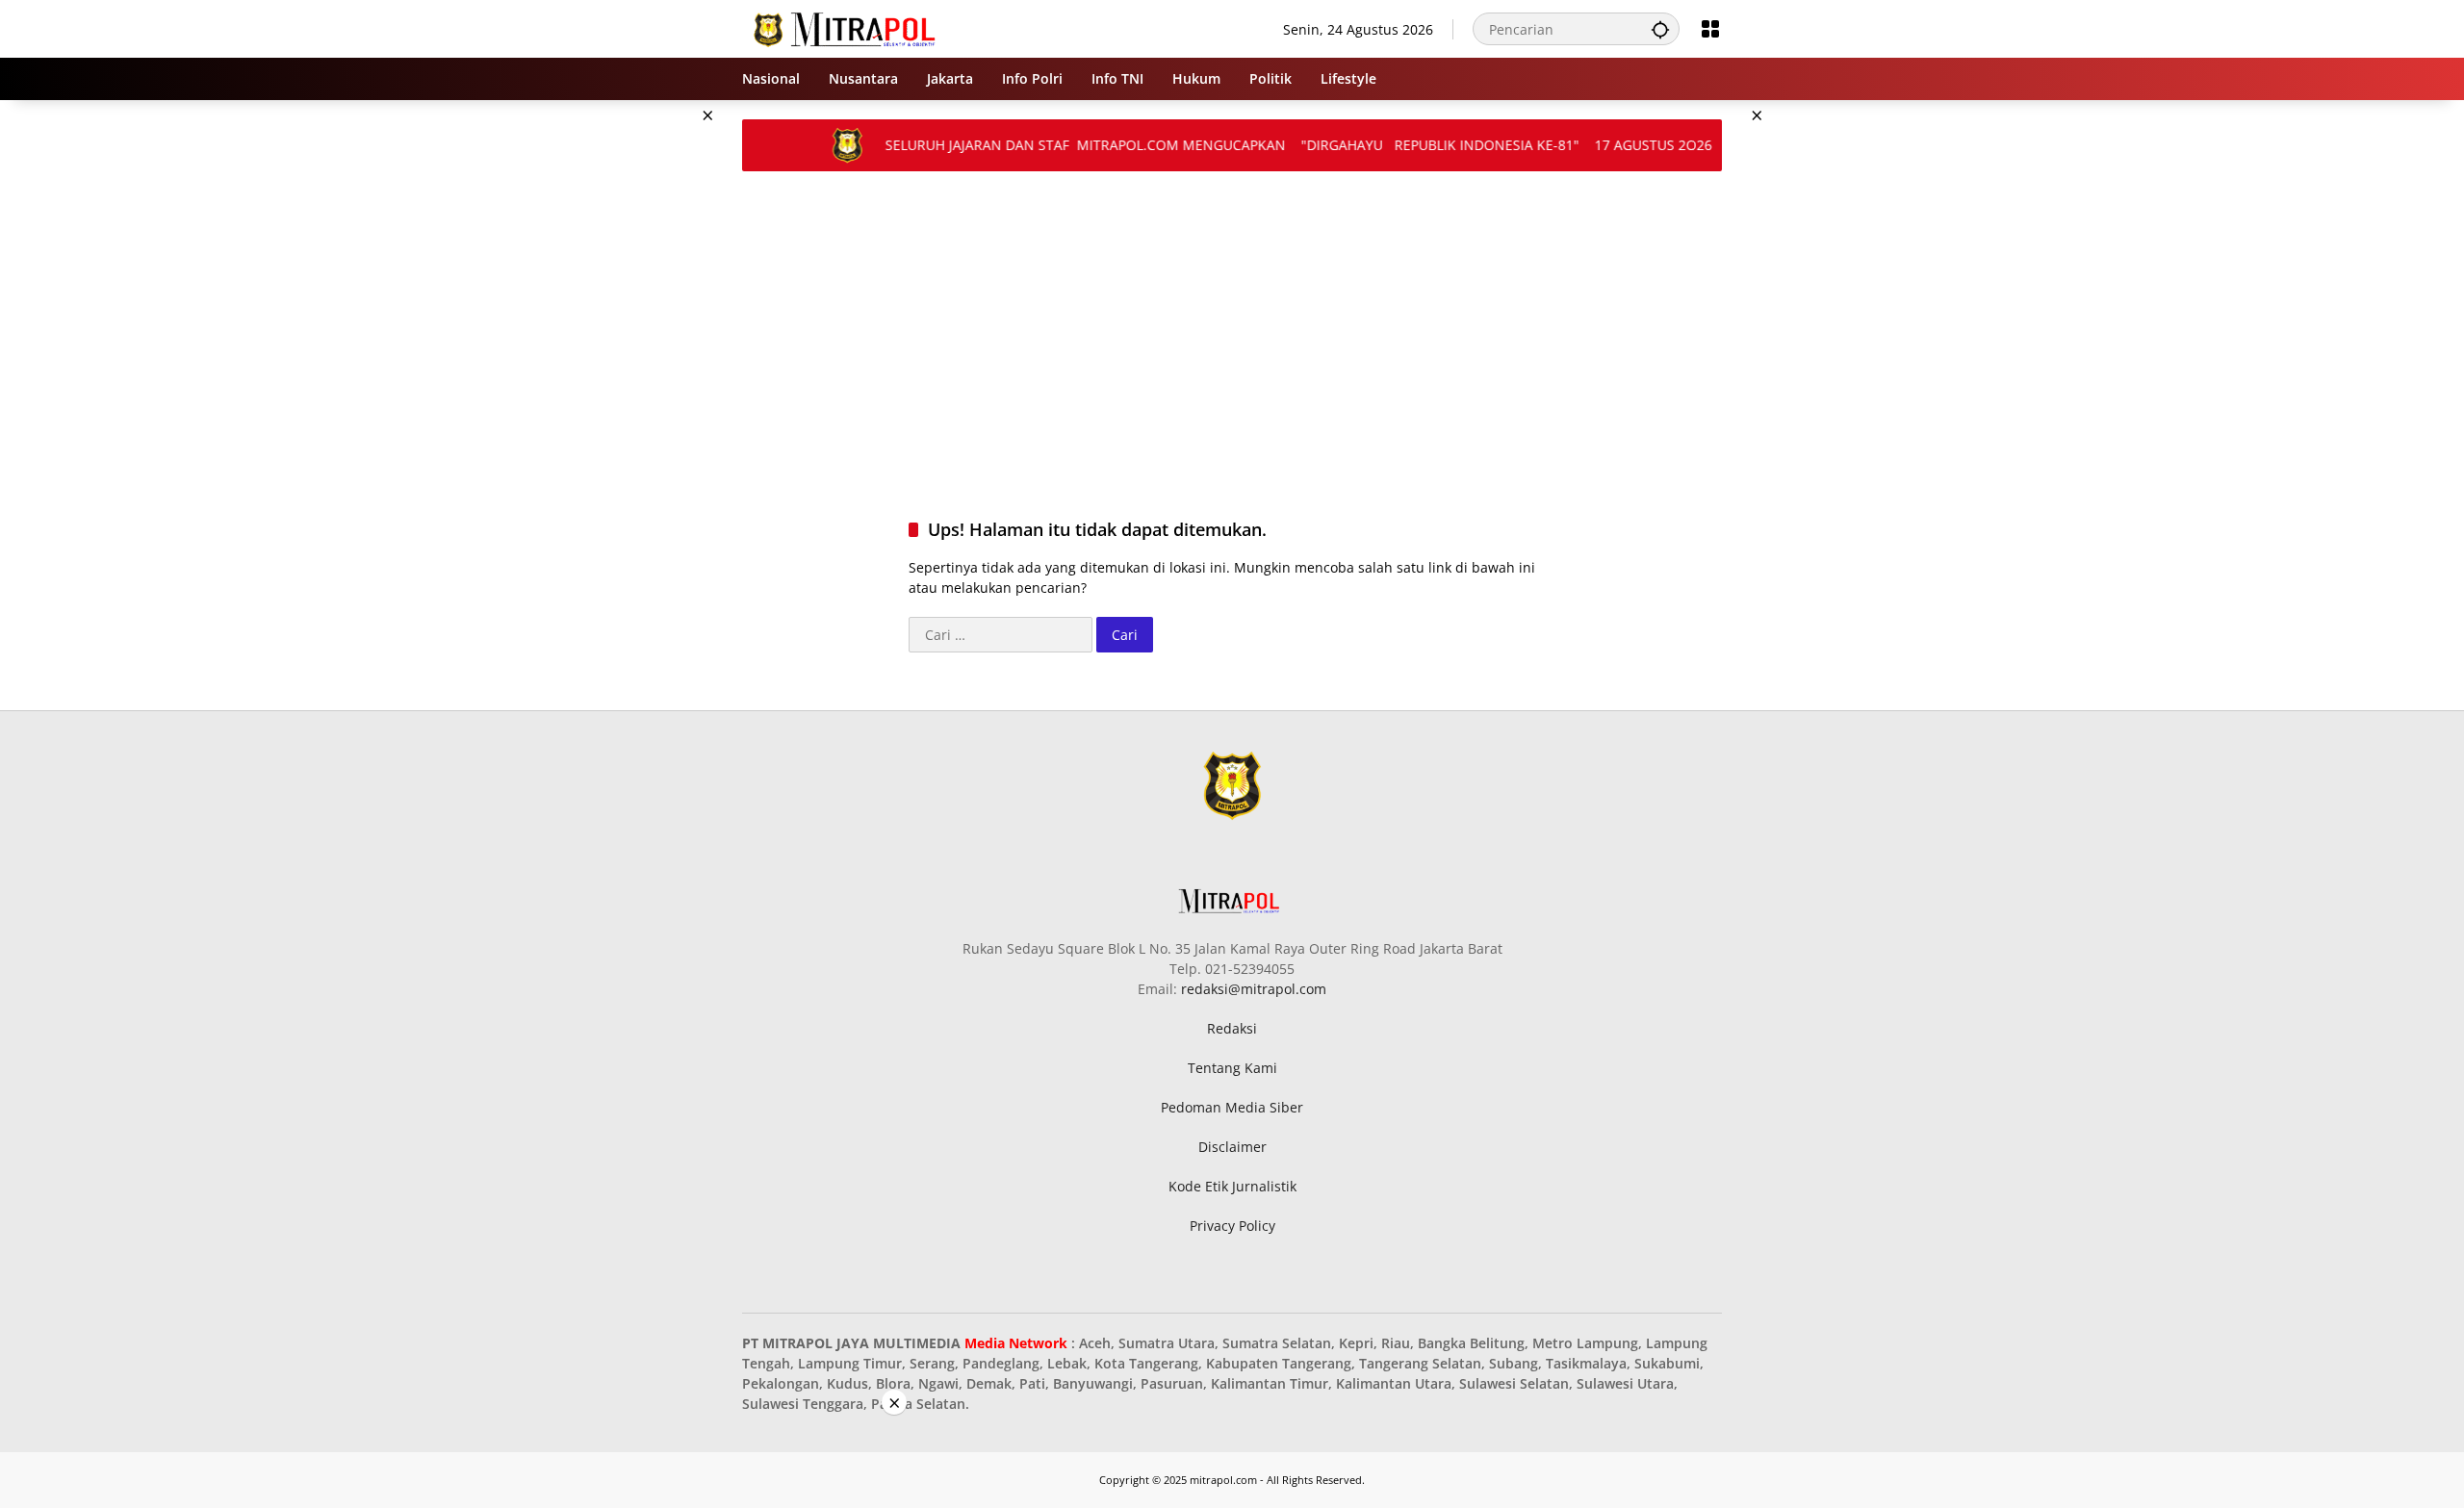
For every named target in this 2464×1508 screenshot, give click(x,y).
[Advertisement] (645, 389)
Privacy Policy (1232, 1226)
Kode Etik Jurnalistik (1232, 1186)
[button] (1660, 29)
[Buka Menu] (1710, 29)
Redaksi (1232, 1028)
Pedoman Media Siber (1232, 1107)
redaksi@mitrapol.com (1254, 989)
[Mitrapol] (846, 27)
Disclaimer (1232, 1147)
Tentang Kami (1232, 1068)
